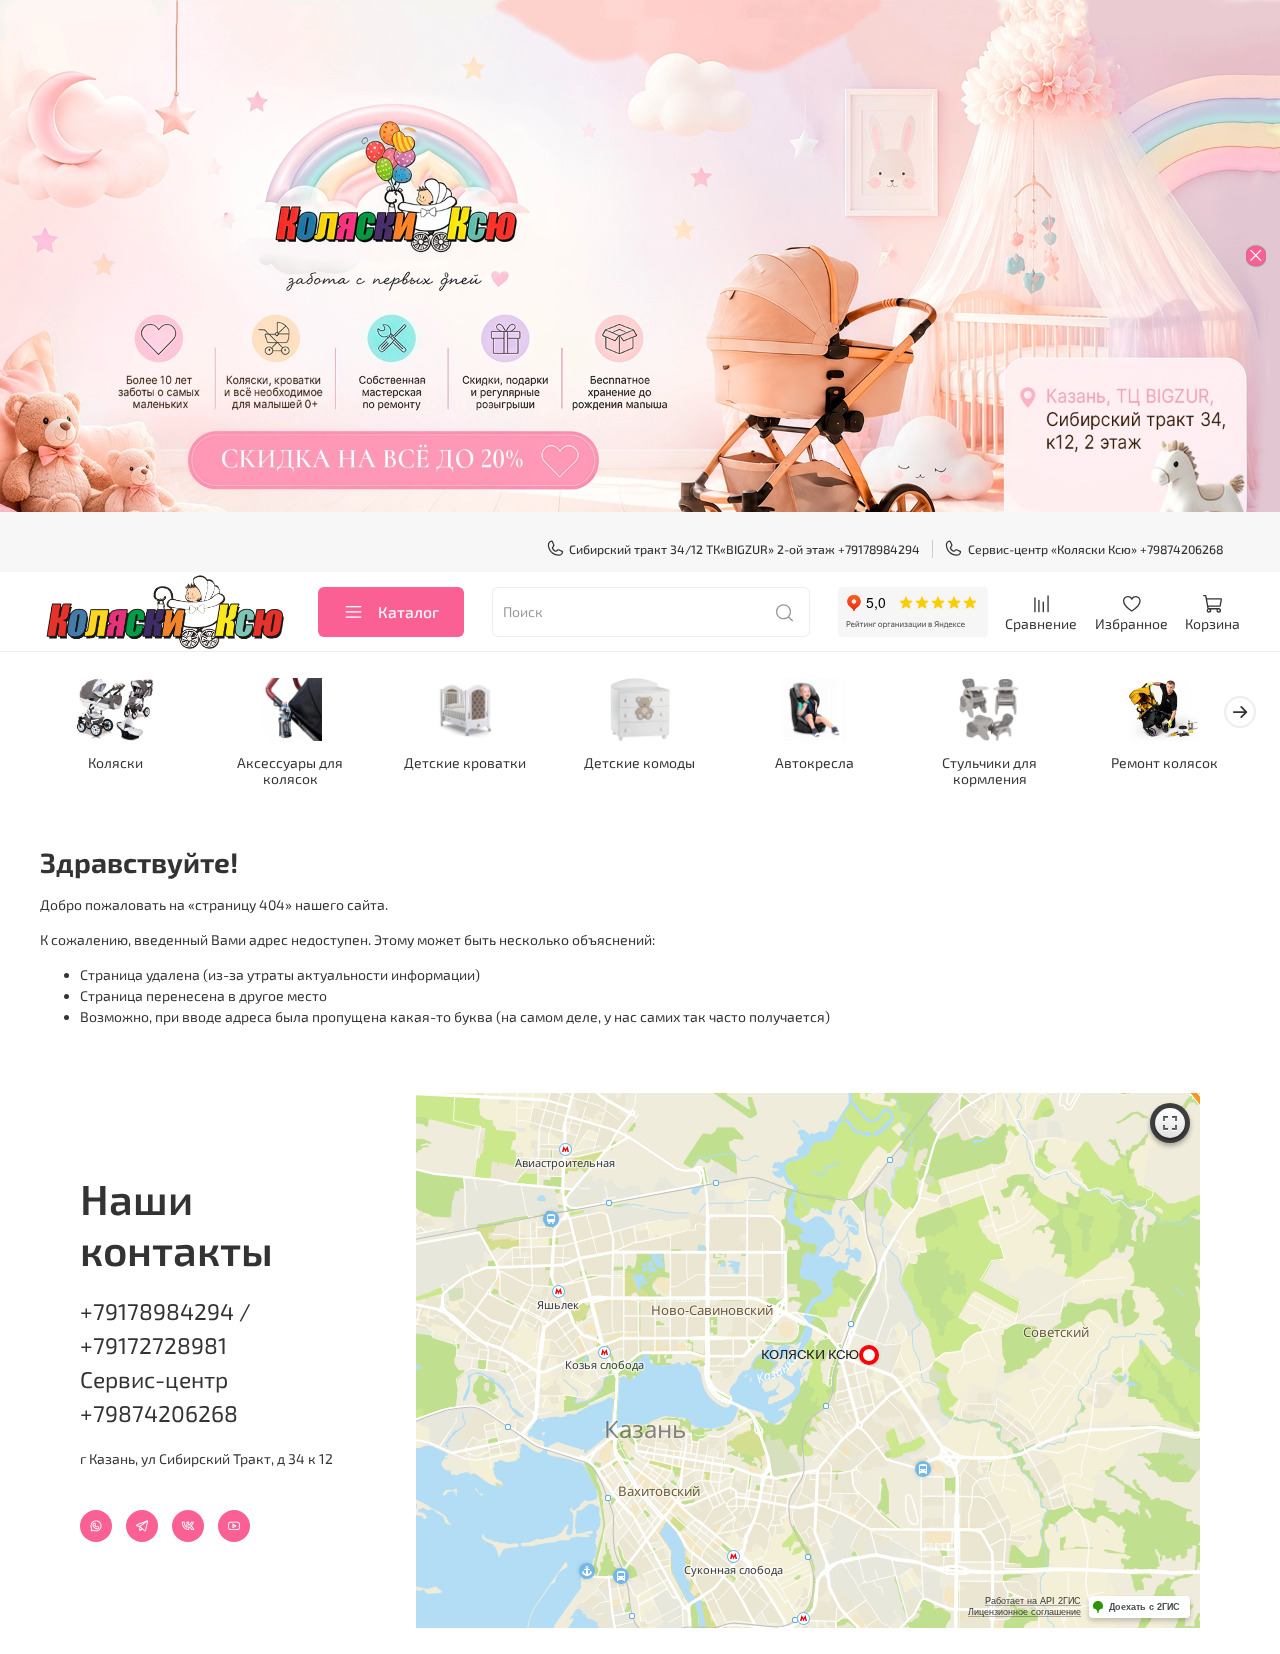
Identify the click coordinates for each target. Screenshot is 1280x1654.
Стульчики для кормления (989, 769)
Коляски (115, 761)
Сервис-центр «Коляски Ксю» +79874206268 (1095, 549)
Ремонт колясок (1164, 761)
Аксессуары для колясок (290, 769)
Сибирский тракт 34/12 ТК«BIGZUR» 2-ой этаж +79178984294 (744, 549)
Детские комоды (639, 761)
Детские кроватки (465, 761)
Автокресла (814, 761)
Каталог (408, 611)
